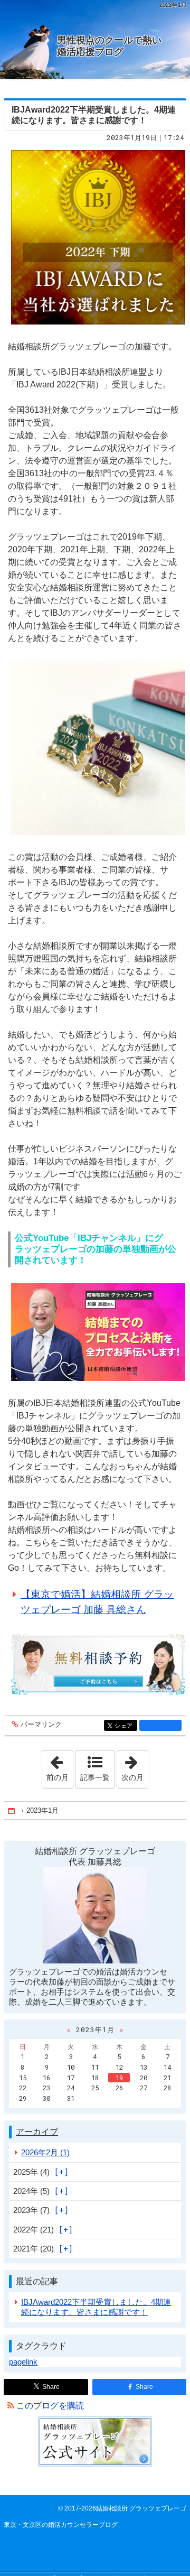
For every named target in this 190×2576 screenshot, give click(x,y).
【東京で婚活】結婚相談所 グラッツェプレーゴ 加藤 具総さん (97, 1602)
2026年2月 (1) (45, 2152)
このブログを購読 (50, 2406)
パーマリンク (41, 1725)
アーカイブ (37, 2132)
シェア (126, 1726)
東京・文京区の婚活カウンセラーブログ (61, 2525)
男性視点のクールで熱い (109, 46)
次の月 (135, 1766)
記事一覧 (95, 1777)
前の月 (60, 1766)
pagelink (23, 2362)
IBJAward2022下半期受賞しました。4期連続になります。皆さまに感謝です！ (96, 2307)
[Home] (12, 1810)
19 (119, 2078)
